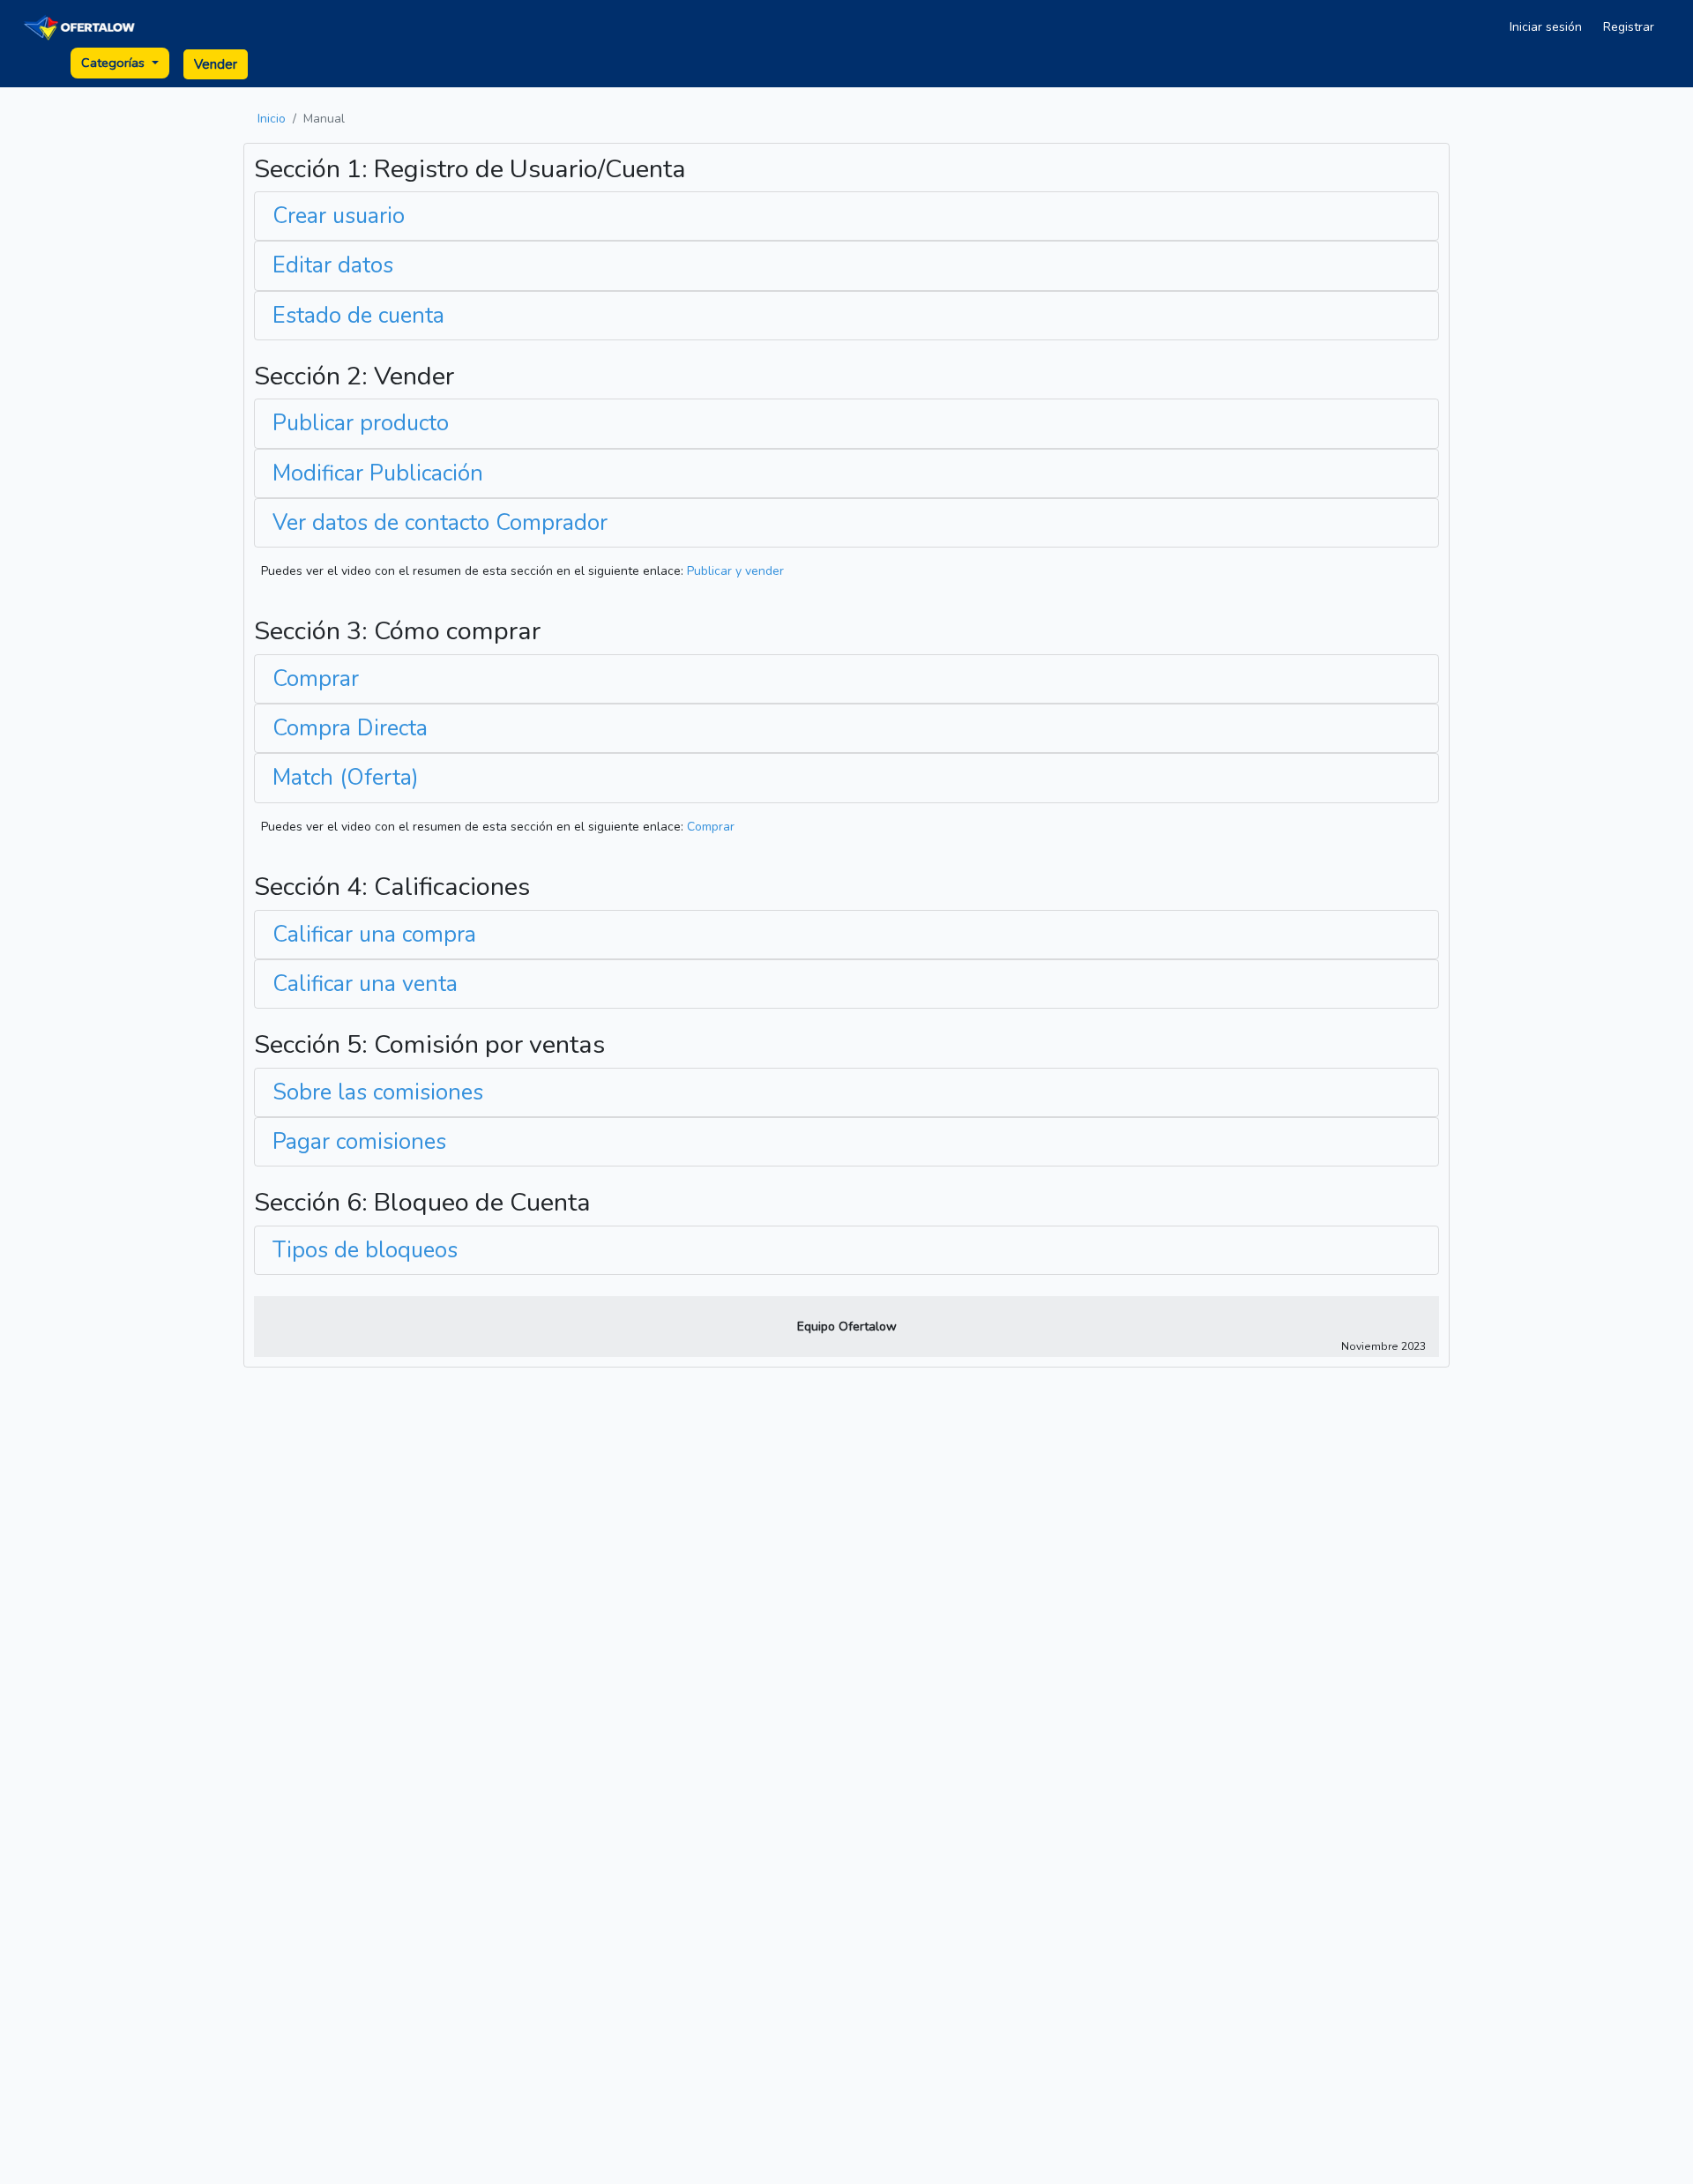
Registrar (1629, 27)
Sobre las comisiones (378, 1092)
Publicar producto (361, 423)
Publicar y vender (735, 571)
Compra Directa (350, 728)
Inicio (272, 119)
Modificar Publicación (378, 473)
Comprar (316, 679)
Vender (216, 64)
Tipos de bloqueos (365, 1250)
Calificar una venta (365, 984)
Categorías (115, 63)
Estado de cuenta (358, 316)
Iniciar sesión (1546, 27)
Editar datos (333, 265)
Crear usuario (339, 216)
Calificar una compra (374, 935)
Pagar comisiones (359, 1142)
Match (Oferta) (346, 778)
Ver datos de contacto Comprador (440, 523)
